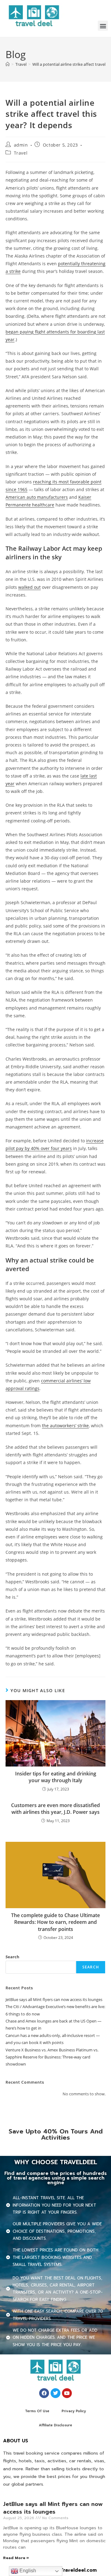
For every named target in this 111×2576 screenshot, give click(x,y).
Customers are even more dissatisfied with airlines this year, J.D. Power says (55, 1809)
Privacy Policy (74, 2411)
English (27, 2571)
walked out (29, 587)
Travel (21, 153)
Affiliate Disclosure (55, 2425)
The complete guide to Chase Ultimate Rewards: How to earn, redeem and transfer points (55, 1922)
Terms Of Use (37, 2411)
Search (12, 1957)
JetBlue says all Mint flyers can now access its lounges (54, 1999)
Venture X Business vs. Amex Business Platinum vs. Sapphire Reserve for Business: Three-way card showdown (52, 2057)
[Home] (8, 64)
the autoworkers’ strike (65, 1426)
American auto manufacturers (37, 497)
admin (21, 145)
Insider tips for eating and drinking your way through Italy (56, 1777)
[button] (103, 26)
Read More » (16, 2558)
